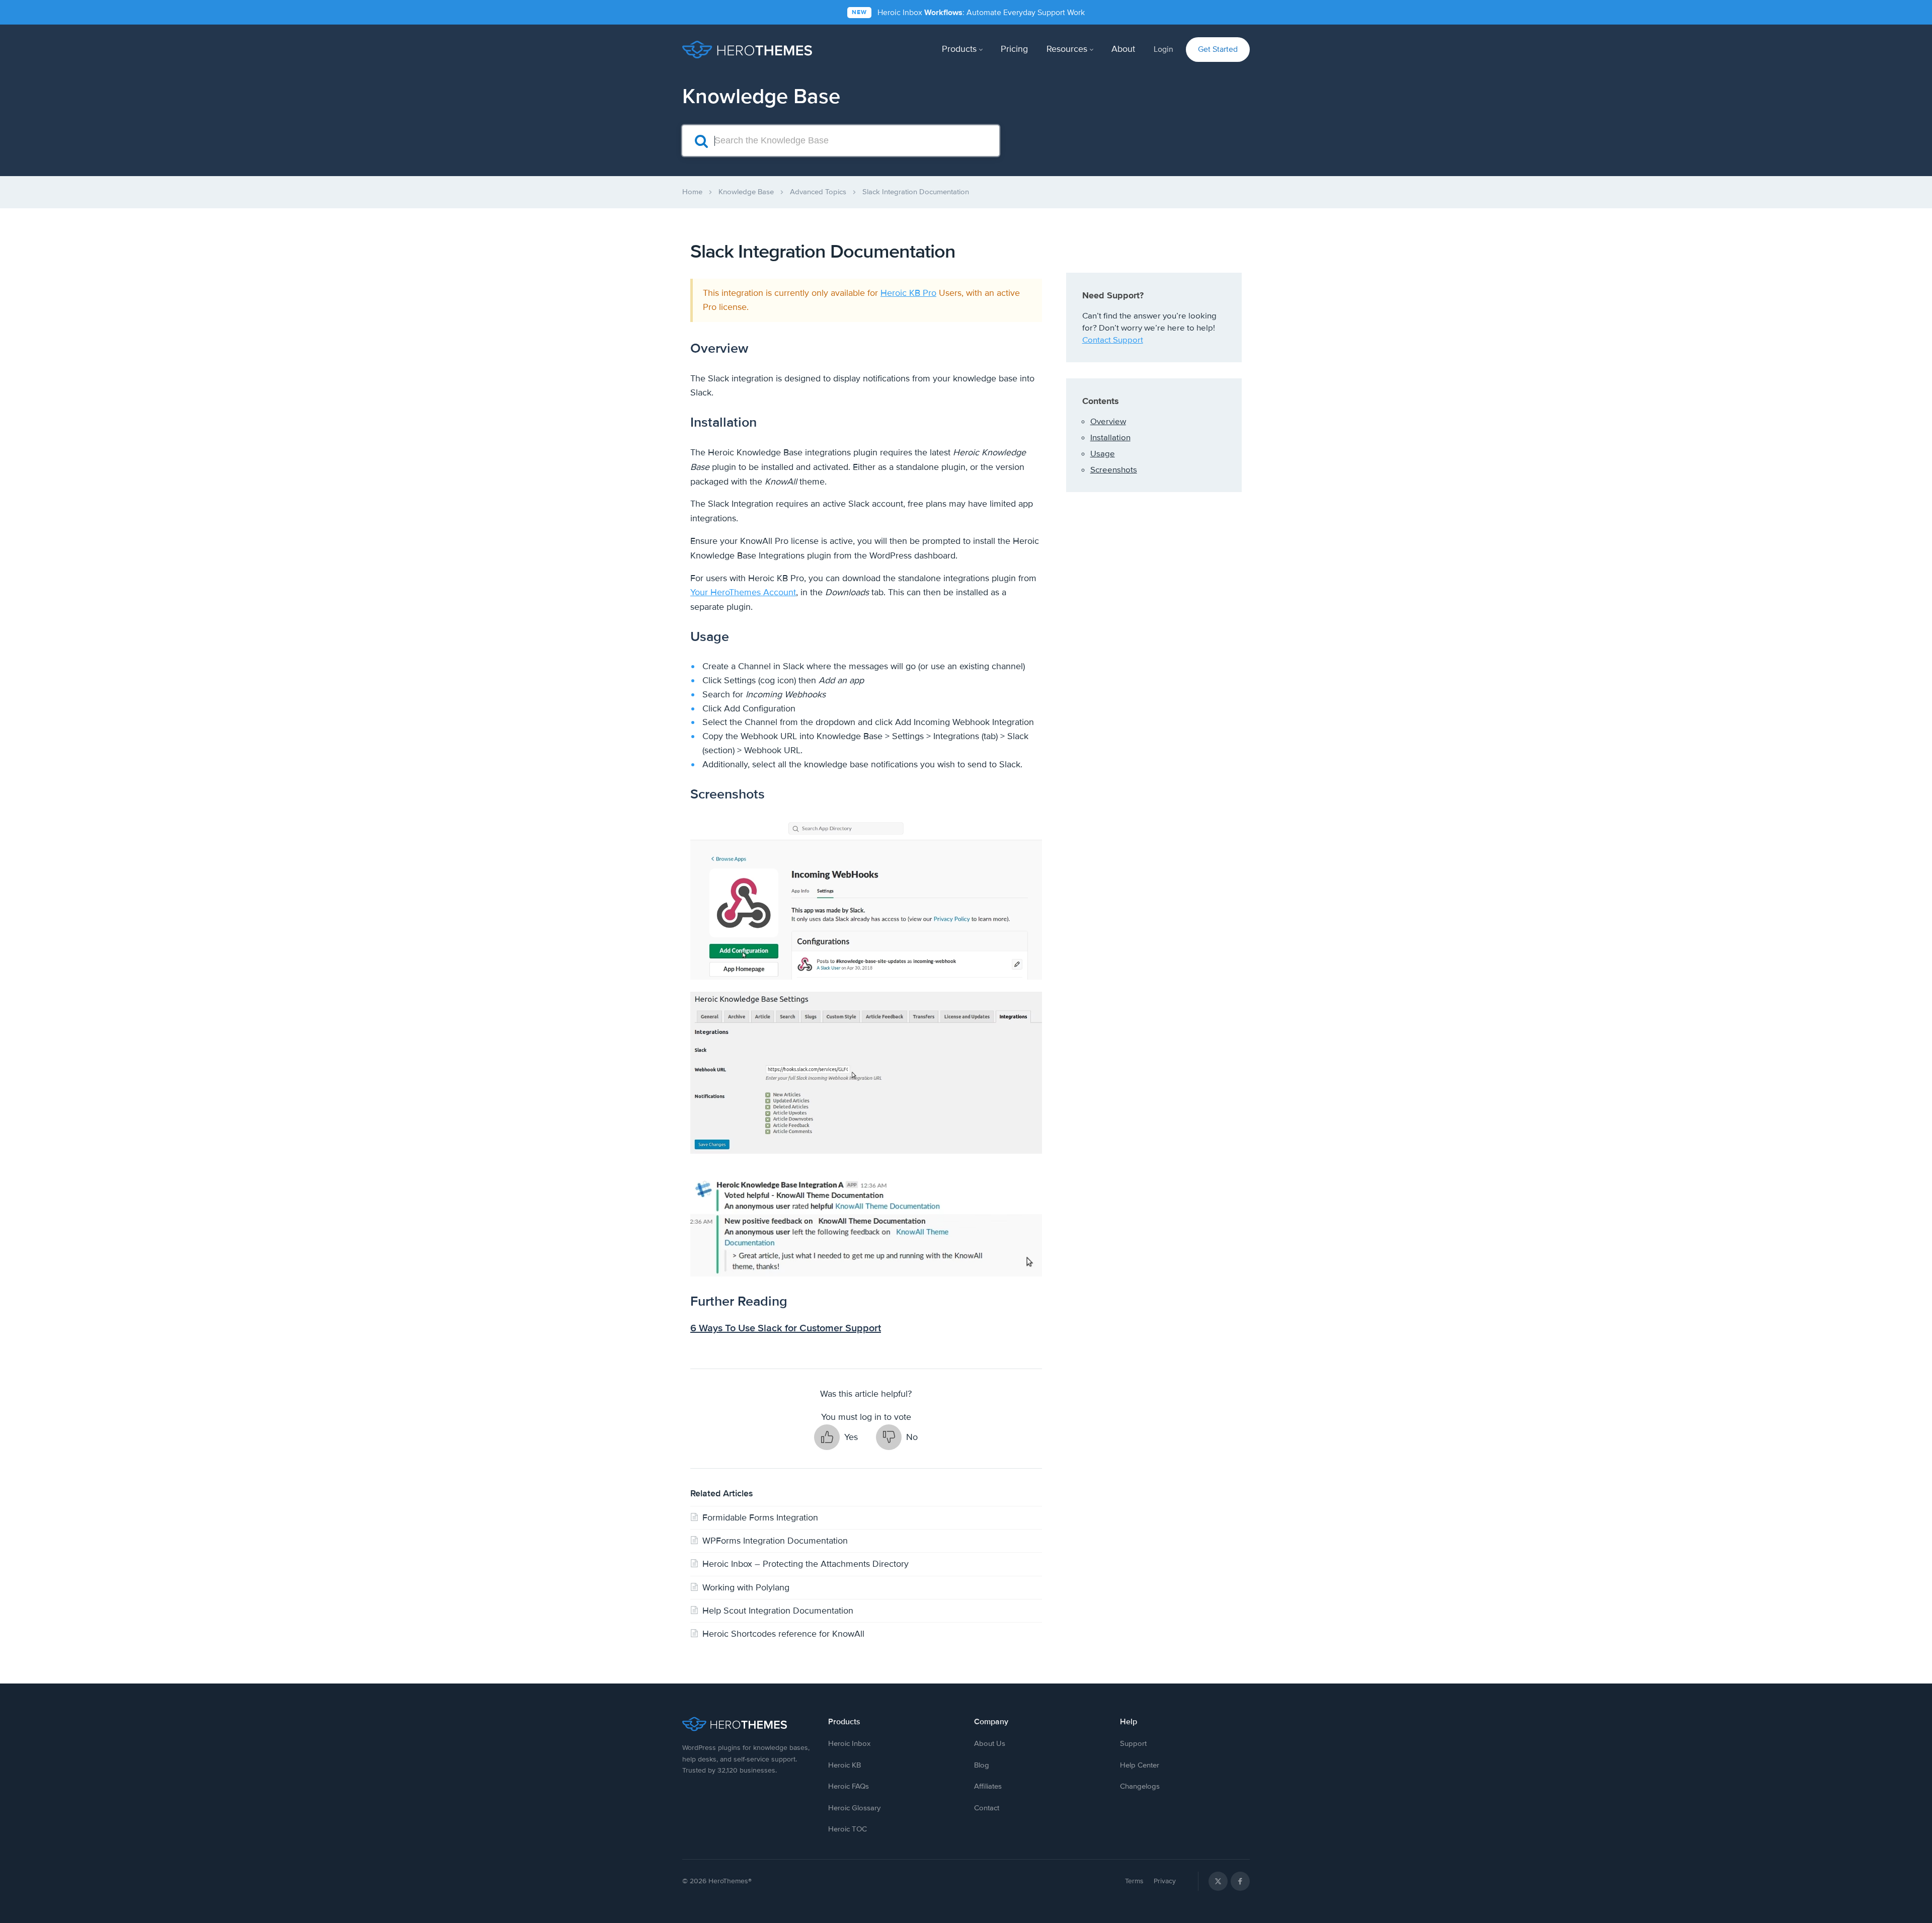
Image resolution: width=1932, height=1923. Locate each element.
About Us (990, 1743)
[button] (836, 1437)
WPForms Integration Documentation (775, 1541)
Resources (1067, 49)
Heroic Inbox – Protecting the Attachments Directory (806, 1564)
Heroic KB (844, 1765)
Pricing (1014, 49)
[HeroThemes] (747, 50)
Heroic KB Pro (908, 293)
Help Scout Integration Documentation (778, 1611)
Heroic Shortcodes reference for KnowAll (783, 1634)
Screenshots (1114, 470)
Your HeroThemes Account (743, 592)
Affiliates (988, 1786)
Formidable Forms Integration (760, 1517)
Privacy (1165, 1881)
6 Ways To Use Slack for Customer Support (786, 1328)
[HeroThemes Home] (747, 1724)
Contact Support (1113, 340)
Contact (987, 1808)
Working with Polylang (746, 1587)
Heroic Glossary (854, 1808)
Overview (1108, 421)
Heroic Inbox (849, 1743)
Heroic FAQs (849, 1786)
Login (1163, 49)
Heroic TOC (848, 1829)
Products (959, 49)
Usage (1103, 454)
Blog (982, 1765)
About (1123, 49)
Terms (1134, 1881)
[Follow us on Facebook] (1240, 1881)
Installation (1110, 437)
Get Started (1218, 49)
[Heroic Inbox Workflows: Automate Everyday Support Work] (966, 12)
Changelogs (1140, 1786)
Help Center (1140, 1765)
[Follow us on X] (1218, 1881)
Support (1133, 1743)
